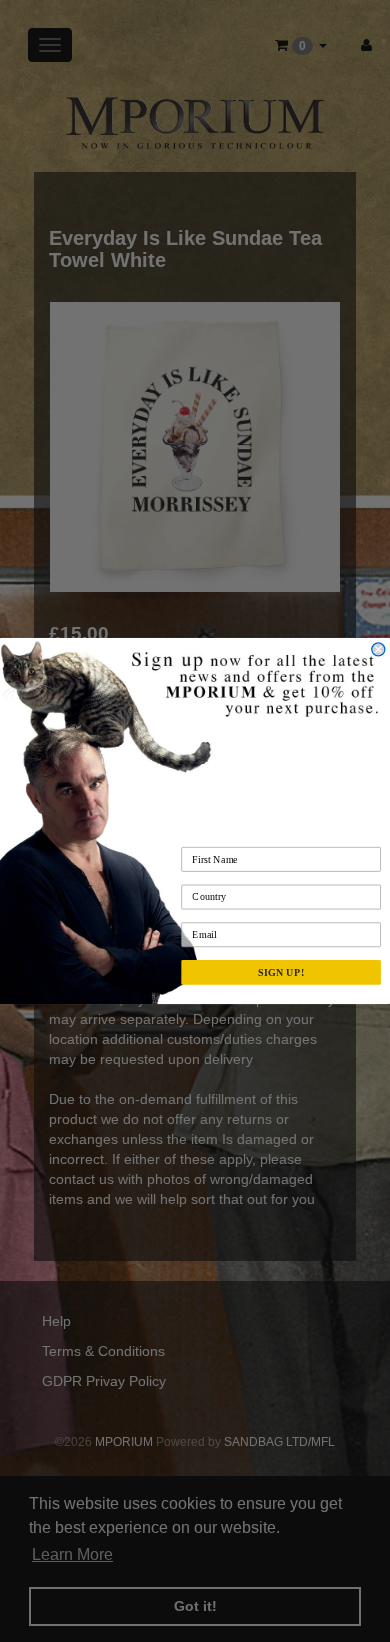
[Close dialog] (378, 649)
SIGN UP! (281, 972)
